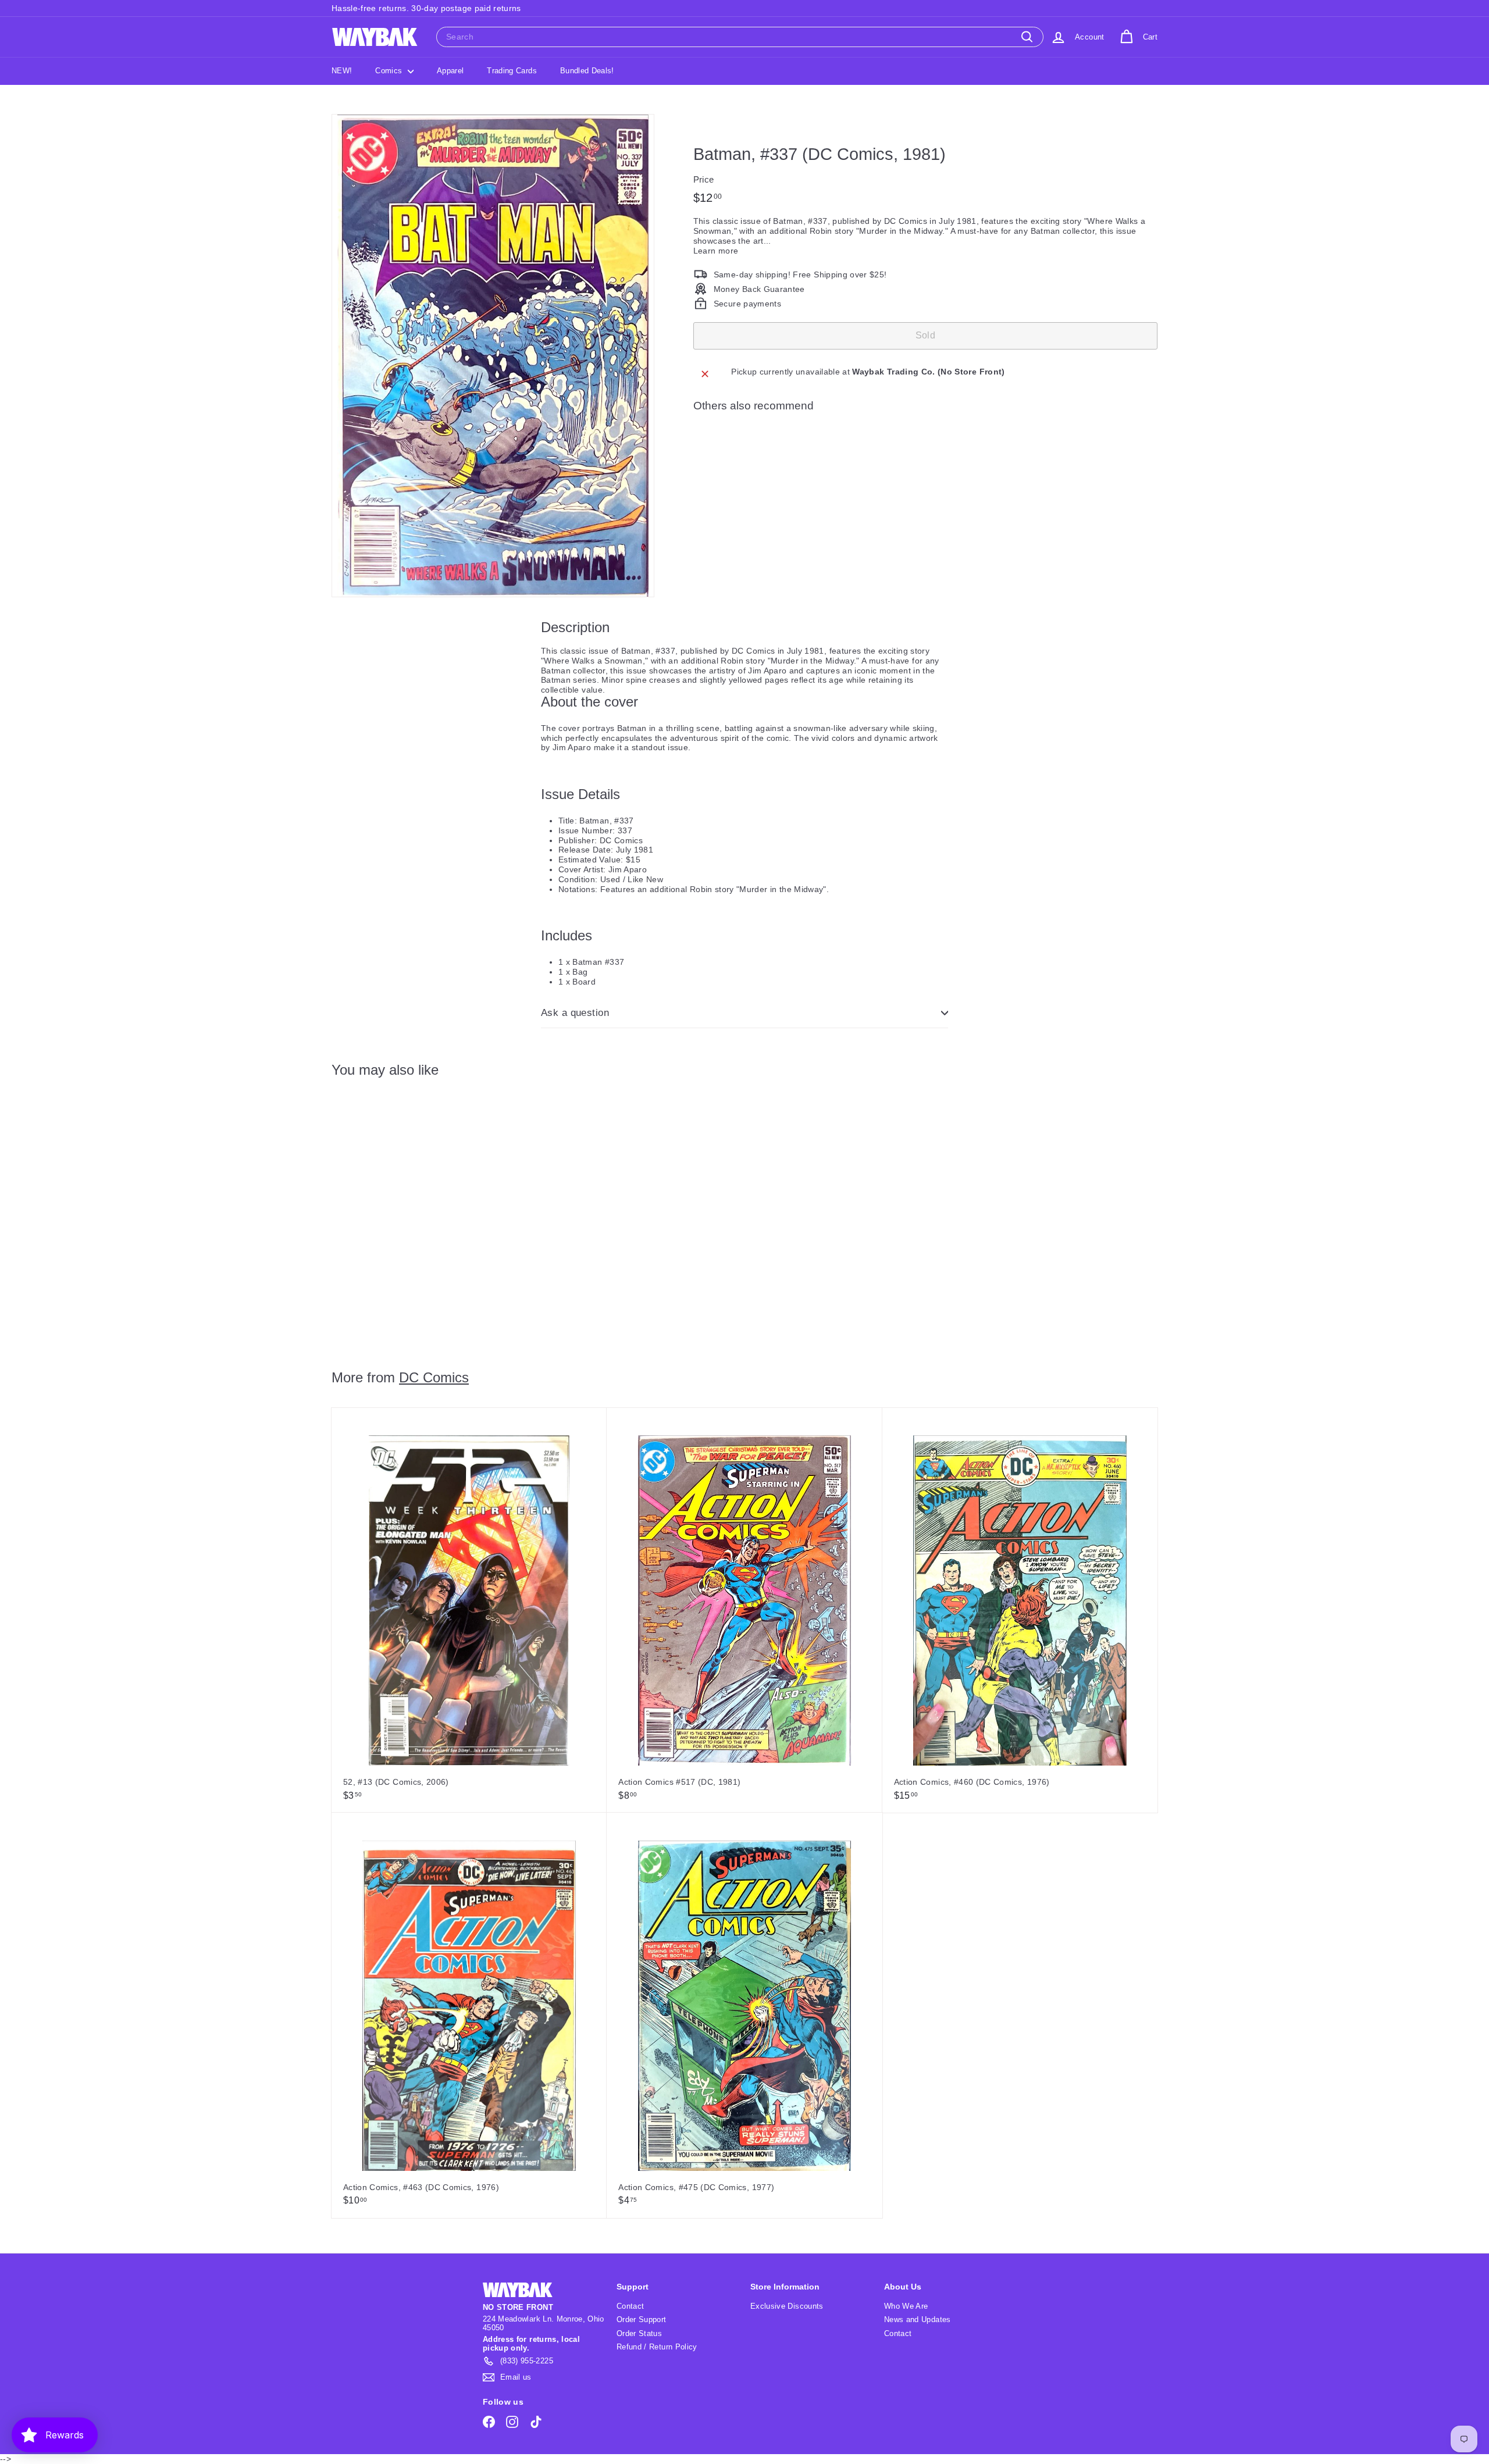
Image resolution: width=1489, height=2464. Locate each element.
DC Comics (434, 1377)
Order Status (639, 2333)
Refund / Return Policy (657, 2347)
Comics (390, 71)
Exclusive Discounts (787, 2306)
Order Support (642, 2319)
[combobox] (740, 37)
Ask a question (575, 1013)
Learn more (716, 250)
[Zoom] (493, 356)
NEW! (342, 71)
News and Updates (918, 2319)
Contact (630, 2306)
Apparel (450, 71)
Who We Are (906, 2306)
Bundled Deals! (587, 71)
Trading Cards (512, 71)
